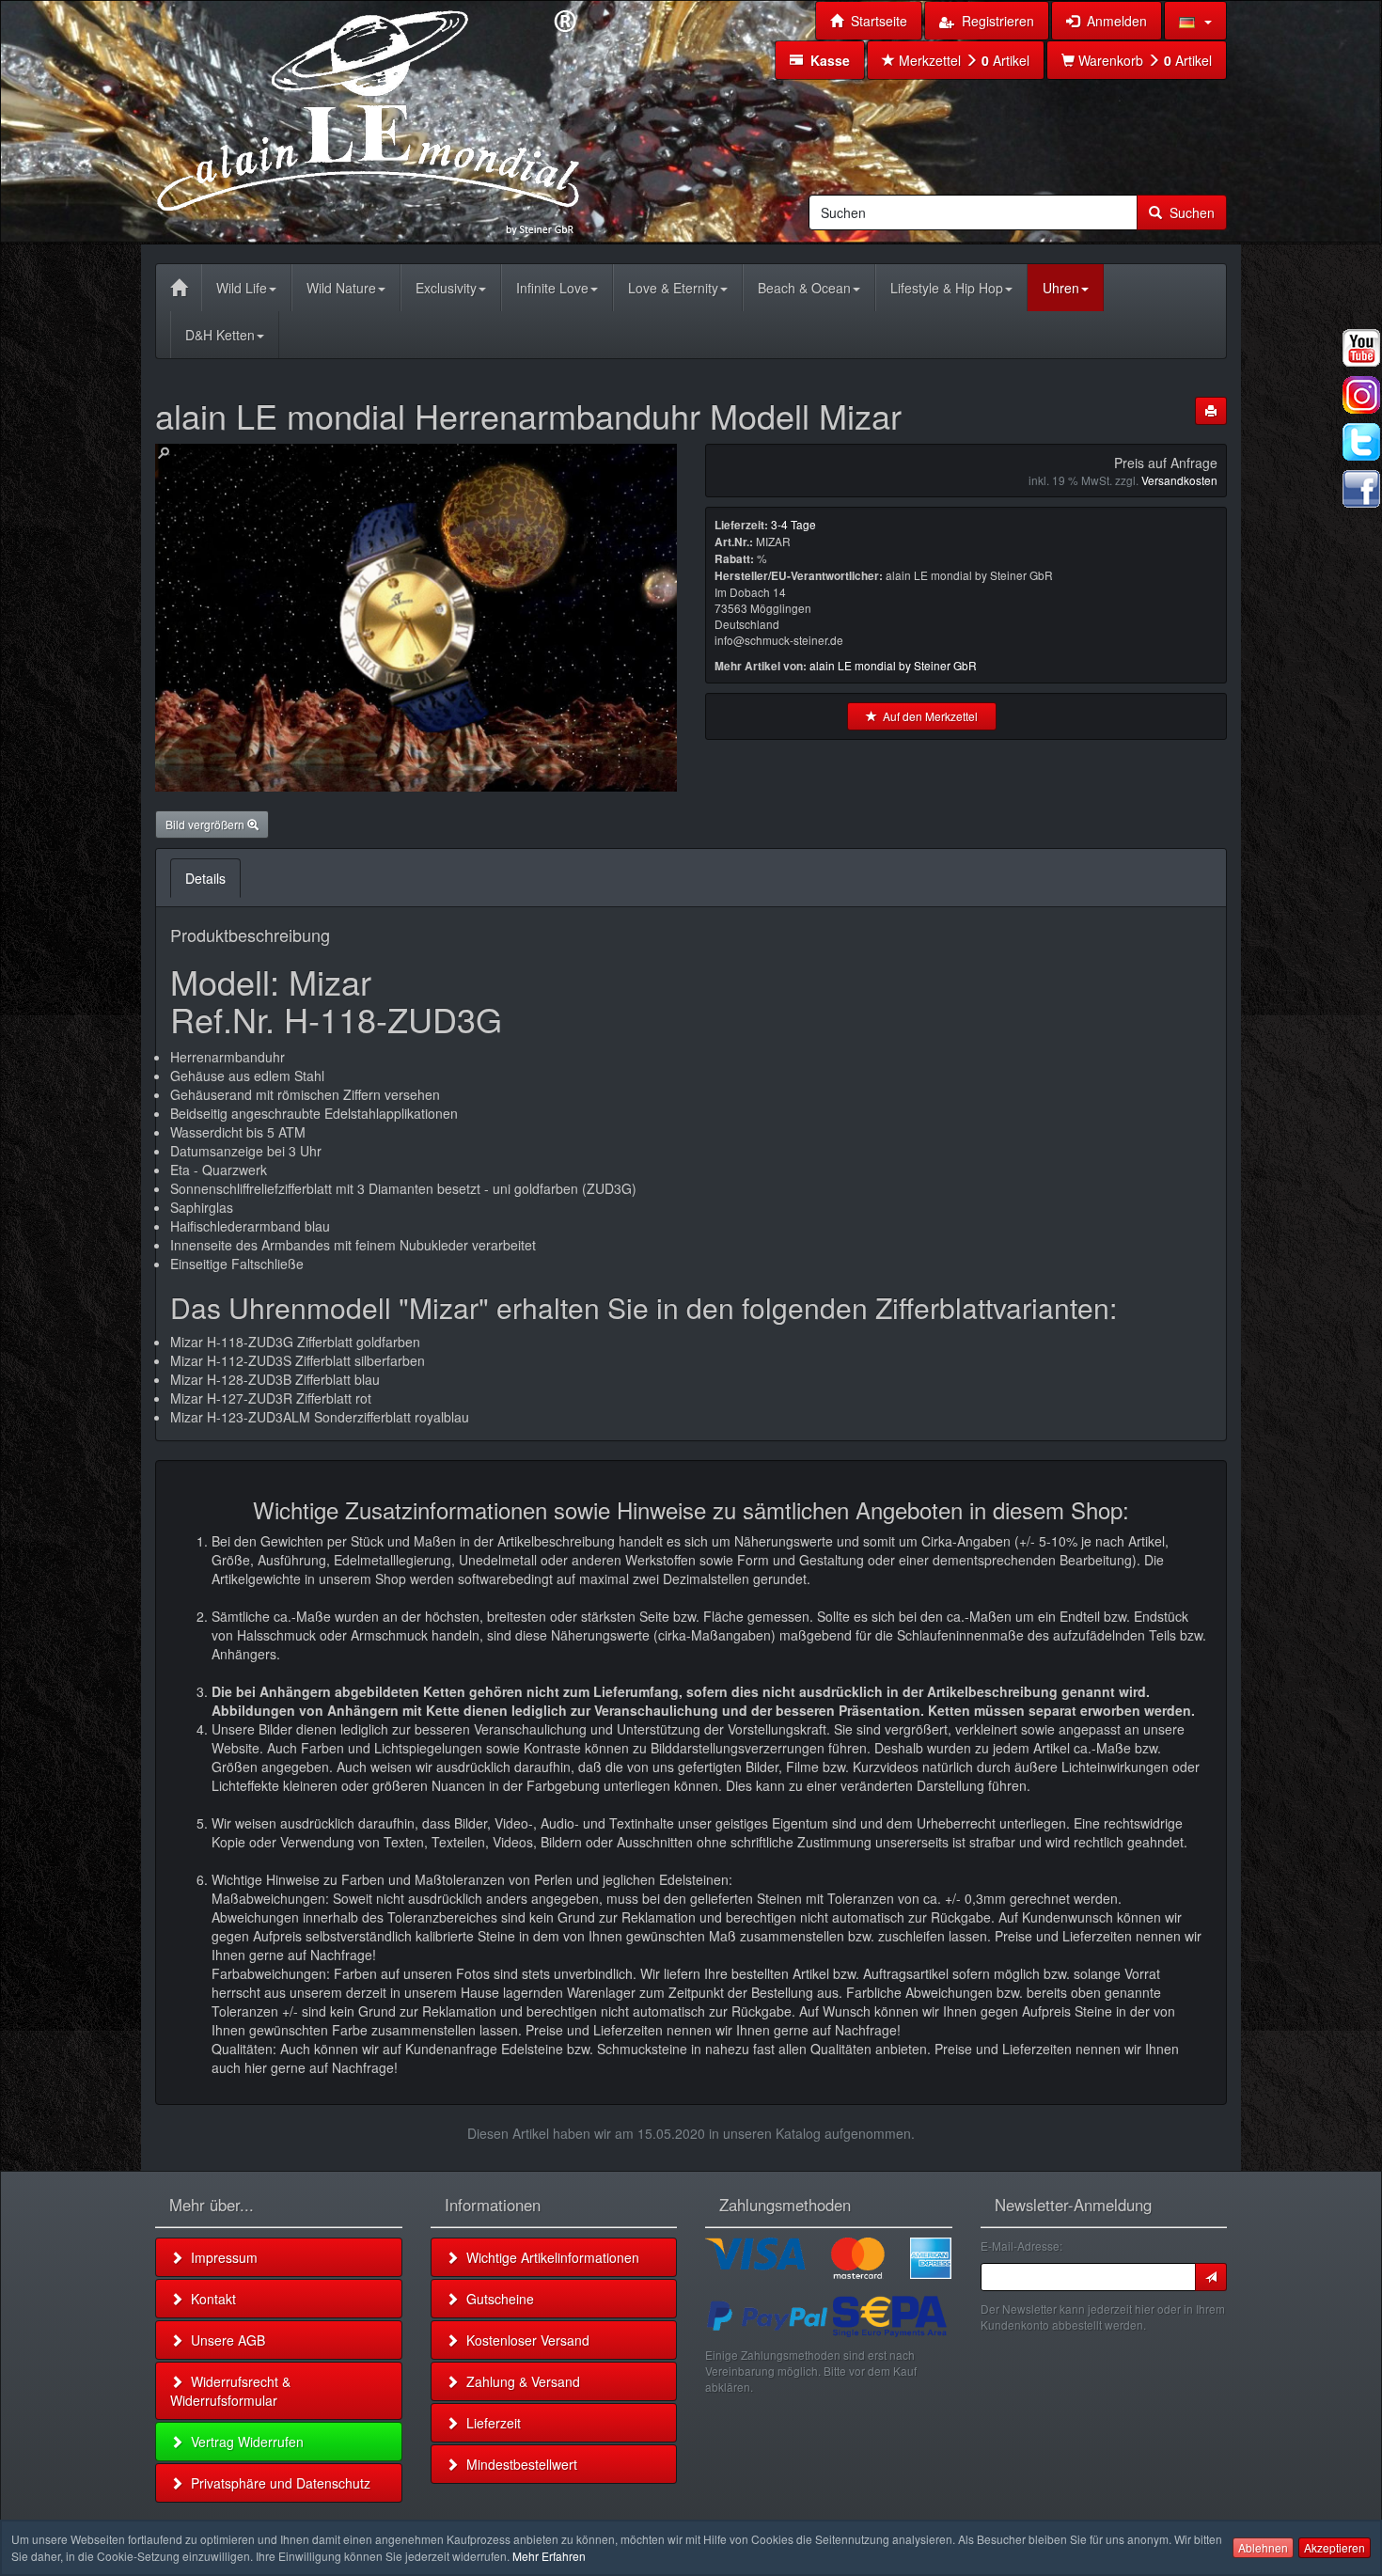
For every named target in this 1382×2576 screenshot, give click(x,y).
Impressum (220, 2257)
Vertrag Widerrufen (243, 2442)
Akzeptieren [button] (1335, 2547)
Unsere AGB (224, 2340)
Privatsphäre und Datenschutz (277, 2483)
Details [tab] (205, 878)
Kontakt (210, 2299)
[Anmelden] (1211, 2277)
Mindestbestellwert (518, 2464)
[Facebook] (1361, 489)
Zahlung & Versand (519, 2381)
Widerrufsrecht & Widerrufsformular (230, 2391)
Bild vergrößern (206, 824)
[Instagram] (1361, 395)
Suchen (1188, 212)
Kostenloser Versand (524, 2340)
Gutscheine (496, 2299)
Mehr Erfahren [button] (549, 2556)
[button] (1195, 21)
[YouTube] (1361, 348)
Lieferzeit (490, 2423)
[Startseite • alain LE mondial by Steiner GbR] (369, 120)
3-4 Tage (793, 524)
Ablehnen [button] (1263, 2547)
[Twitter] (1361, 442)
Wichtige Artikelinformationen (549, 2257)
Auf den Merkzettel (927, 716)
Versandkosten (1179, 480)
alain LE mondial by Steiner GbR (893, 665)
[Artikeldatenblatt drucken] (1211, 411)
